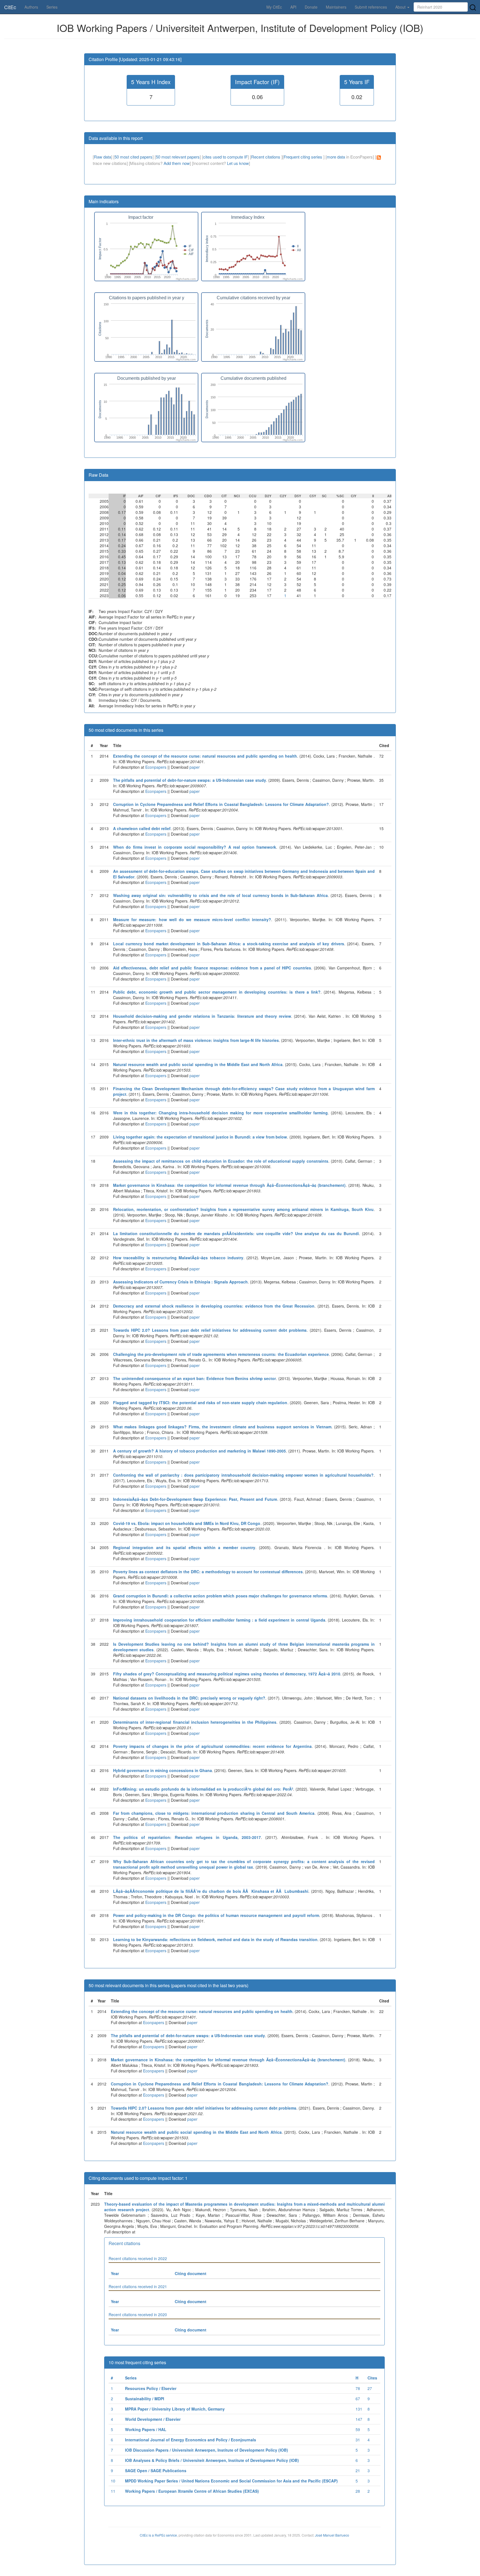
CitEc (10, 7)
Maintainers (336, 7)
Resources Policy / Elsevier (151, 2388)
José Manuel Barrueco (332, 2535)
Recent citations (266, 157)
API (293, 7)
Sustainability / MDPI (145, 2399)
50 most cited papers (133, 157)
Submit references (371, 7)
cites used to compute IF (225, 157)
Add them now (177, 163)
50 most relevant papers (178, 157)
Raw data (102, 157)
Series (52, 7)
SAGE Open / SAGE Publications (156, 2471)
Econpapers (155, 767)
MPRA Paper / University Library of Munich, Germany (175, 2409)
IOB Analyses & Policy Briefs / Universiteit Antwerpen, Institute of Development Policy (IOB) (212, 2460)
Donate (311, 7)
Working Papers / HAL (146, 2429)
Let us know (238, 163)
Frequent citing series (303, 157)
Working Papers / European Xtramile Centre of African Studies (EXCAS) (192, 2491)
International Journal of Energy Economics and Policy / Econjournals (191, 2440)
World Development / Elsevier (153, 2419)
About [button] (401, 7)
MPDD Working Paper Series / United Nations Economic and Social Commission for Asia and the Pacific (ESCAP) (231, 2481)
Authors (31, 7)
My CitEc (274, 7)
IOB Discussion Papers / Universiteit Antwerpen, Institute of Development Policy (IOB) (207, 2450)
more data (336, 157)
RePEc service (166, 2535)
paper (195, 767)
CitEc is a (147, 2535)
